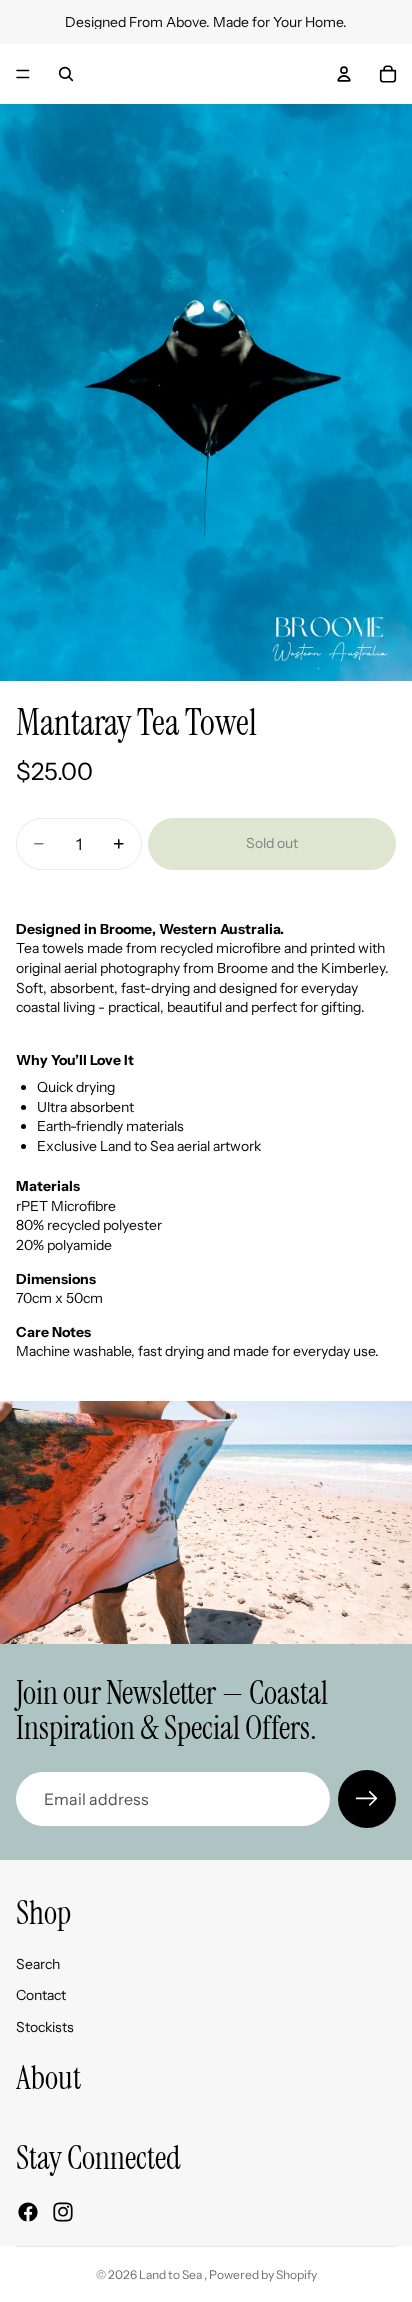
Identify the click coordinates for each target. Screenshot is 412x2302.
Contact (41, 1995)
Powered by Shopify (263, 2274)
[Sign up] (367, 1799)
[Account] (344, 74)
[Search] (66, 74)
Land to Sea (171, 2274)
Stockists (45, 2027)
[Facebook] (28, 2212)
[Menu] (23, 74)
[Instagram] (63, 2212)
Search (38, 1964)
